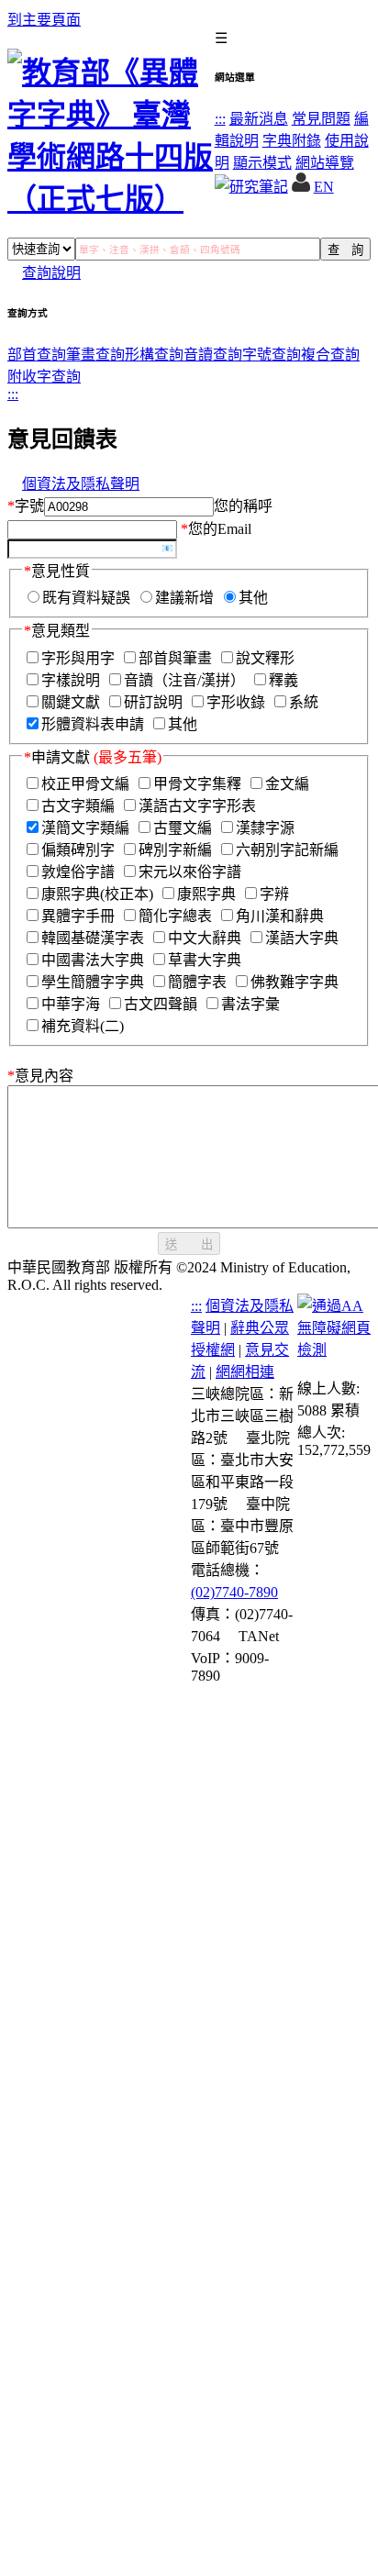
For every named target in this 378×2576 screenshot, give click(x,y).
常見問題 (321, 119)
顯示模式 (262, 163)
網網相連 (245, 1372)
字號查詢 (272, 355)
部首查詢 (37, 355)
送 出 (189, 1244)
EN (324, 187)
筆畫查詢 (95, 355)
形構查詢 (154, 355)
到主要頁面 (44, 20)
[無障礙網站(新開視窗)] (334, 1350)
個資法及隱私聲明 (81, 484)
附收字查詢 (44, 377)
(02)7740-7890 (234, 1592)
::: (220, 119)
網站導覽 (325, 163)
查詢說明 (51, 273)
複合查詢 (330, 355)
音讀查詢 (213, 355)
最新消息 (259, 119)
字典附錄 (292, 141)
